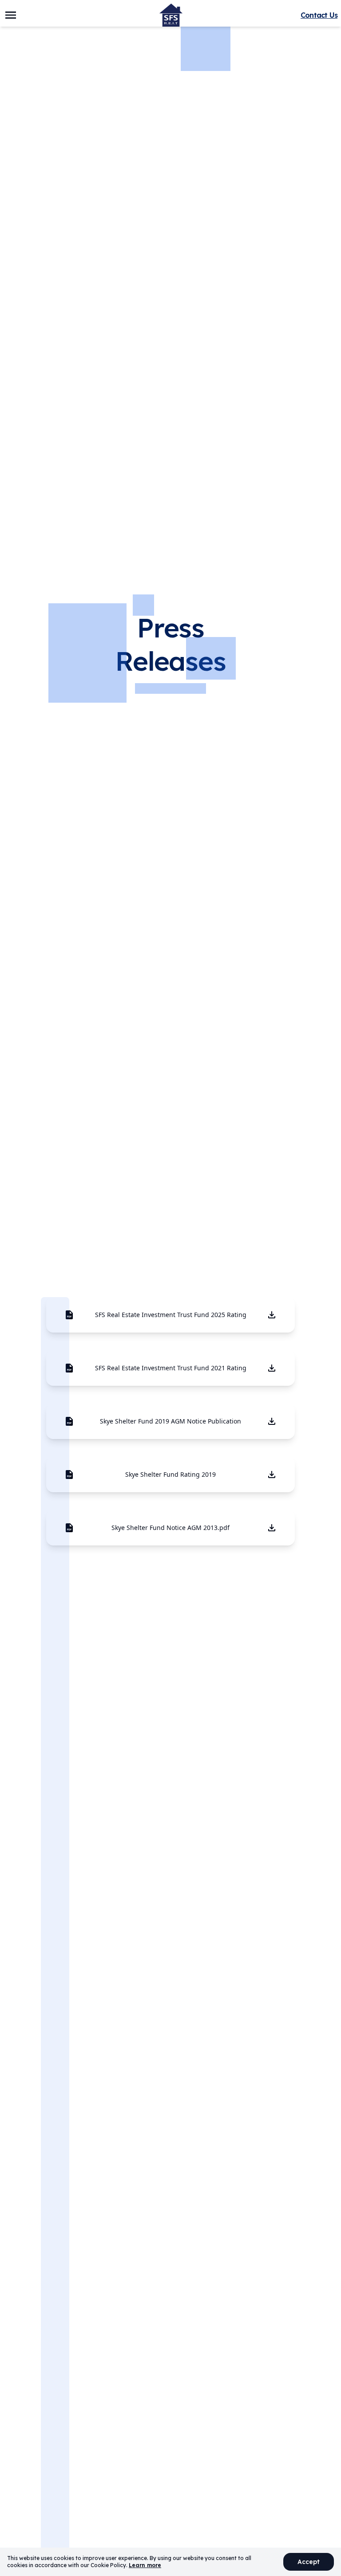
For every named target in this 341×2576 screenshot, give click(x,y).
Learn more (145, 2565)
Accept (309, 2562)
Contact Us (319, 15)
